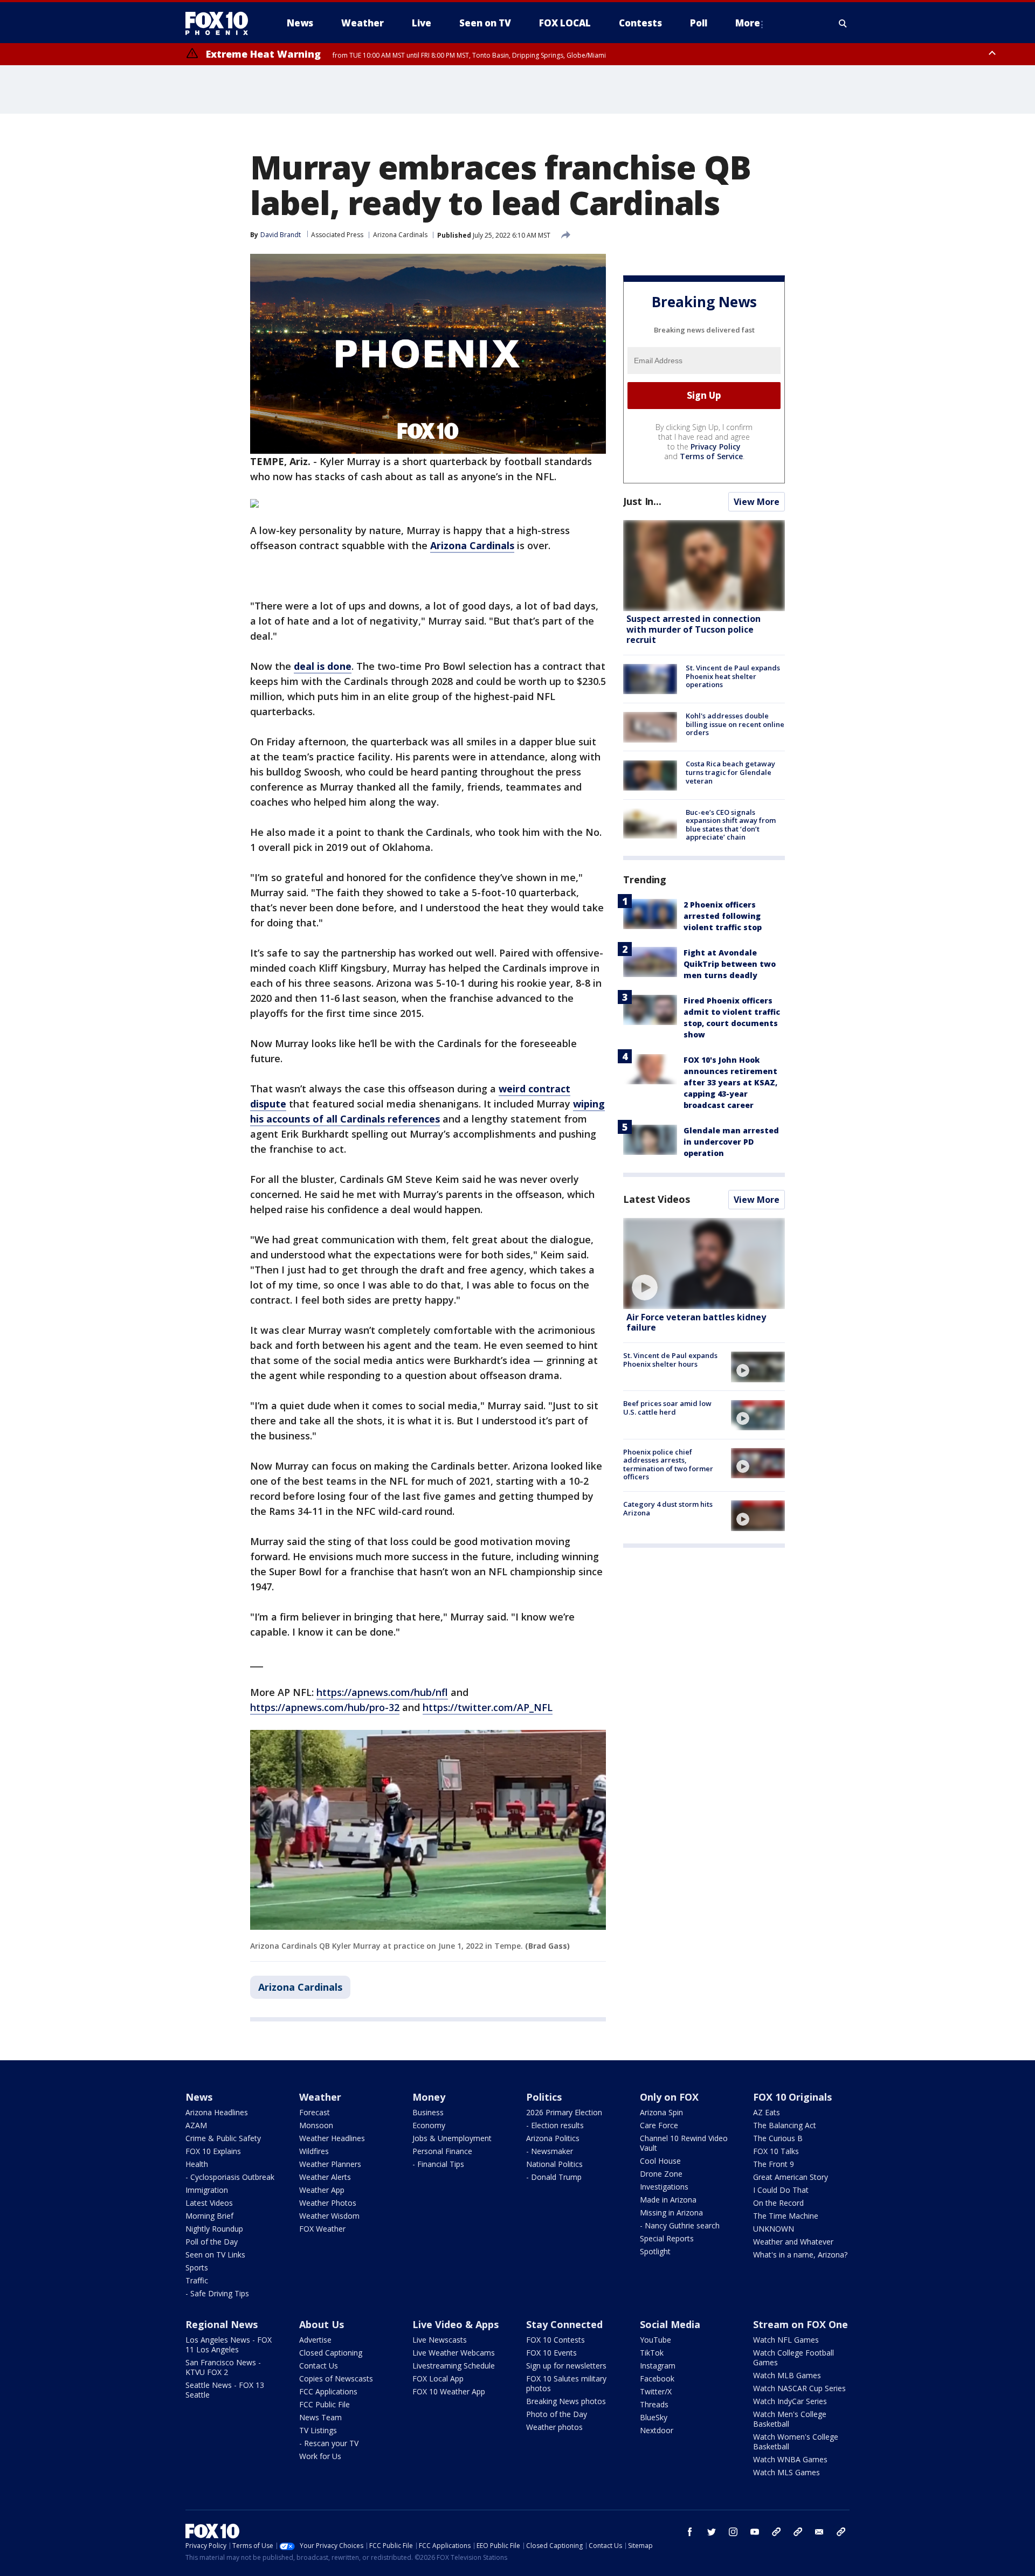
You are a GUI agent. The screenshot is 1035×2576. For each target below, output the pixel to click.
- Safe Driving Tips (217, 2293)
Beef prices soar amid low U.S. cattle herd (667, 1408)
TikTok (652, 2353)
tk (776, 2532)
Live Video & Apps (456, 2324)
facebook (690, 2532)
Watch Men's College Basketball (790, 2419)
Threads (654, 2404)
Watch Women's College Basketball (796, 2442)
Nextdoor (657, 2430)
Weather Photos (328, 2203)
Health (197, 2164)
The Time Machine (786, 2216)
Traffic (197, 2280)
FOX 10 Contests (556, 2340)
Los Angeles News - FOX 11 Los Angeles (229, 2345)
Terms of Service (711, 456)
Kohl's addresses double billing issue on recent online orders (735, 724)
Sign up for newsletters (566, 2366)
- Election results (555, 2125)
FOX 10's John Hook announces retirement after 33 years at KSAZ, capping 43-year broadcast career (730, 1082)
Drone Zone (661, 2174)
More (748, 23)
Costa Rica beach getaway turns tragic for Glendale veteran (730, 773)
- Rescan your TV (329, 2443)
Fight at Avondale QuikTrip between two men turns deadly (730, 964)
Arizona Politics (553, 2138)
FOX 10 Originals (792, 2097)
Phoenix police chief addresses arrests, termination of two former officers (668, 1464)
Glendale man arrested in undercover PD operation (731, 1142)
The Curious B (778, 2138)
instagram (733, 2532)
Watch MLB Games (787, 2375)
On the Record (778, 2203)
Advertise (315, 2340)
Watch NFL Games (786, 2340)
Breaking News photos (566, 2401)
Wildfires (314, 2151)
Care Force (659, 2125)
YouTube (655, 2340)
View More (757, 502)
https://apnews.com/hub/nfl (382, 1692)
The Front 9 (774, 2164)
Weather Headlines (332, 2138)
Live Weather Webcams (454, 2353)
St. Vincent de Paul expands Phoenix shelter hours (670, 1360)
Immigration (207, 2190)
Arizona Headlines (217, 2112)
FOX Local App (438, 2378)
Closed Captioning (331, 2353)
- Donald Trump (554, 2177)
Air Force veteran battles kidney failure (696, 1322)
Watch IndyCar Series (790, 2401)
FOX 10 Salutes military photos (566, 2383)
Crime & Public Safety (223, 2138)
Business (428, 2112)
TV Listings (318, 2430)
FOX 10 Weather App (449, 2391)
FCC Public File (325, 2404)
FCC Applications (328, 2391)
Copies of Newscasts (336, 2378)
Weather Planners (330, 2164)
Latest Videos (657, 1199)
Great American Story (791, 2177)
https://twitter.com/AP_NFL (488, 1707)
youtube (755, 2532)
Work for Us (320, 2456)
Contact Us (319, 2366)
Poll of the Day (212, 2242)
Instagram (658, 2366)
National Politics (554, 2164)
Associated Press (337, 235)
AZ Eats (767, 2112)
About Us (322, 2324)
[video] (704, 1263)
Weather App (322, 2190)
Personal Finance (442, 2151)
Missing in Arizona (671, 2213)
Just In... (642, 501)
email (819, 2532)
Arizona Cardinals (400, 235)
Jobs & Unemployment (452, 2138)
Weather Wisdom (329, 2216)
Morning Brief (209, 2216)
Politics (544, 2097)
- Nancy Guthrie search (680, 2225)
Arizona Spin (661, 2112)
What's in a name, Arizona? (800, 2255)
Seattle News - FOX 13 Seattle (225, 2390)
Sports (197, 2267)
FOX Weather (322, 2229)
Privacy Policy (716, 446)
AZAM (196, 2125)
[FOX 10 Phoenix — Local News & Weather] (221, 23)
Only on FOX (669, 2097)
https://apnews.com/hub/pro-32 (325, 1707)
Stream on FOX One (801, 2324)
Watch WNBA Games (790, 2459)
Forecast (315, 2112)
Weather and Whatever (793, 2242)
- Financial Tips (438, 2164)
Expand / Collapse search (843, 23)
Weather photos (554, 2427)
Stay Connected (564, 2324)
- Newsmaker (550, 2151)
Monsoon (316, 2125)
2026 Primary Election (564, 2112)
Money (429, 2097)
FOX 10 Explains (213, 2151)
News (199, 2097)
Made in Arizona (668, 2200)
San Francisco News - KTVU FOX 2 (223, 2367)
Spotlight (655, 2251)
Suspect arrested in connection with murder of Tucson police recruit (694, 629)
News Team (320, 2417)
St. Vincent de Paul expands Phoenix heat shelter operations (733, 676)
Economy (429, 2125)
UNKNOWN (774, 2229)
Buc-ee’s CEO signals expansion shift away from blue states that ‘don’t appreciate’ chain (731, 825)
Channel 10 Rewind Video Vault (684, 2143)
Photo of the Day (557, 2414)
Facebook (657, 2378)
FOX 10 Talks (776, 2151)
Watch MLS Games (786, 2472)
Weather (320, 2097)
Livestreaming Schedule (454, 2366)
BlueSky (654, 2417)
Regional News (222, 2324)
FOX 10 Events (551, 2353)
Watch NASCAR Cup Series (799, 2388)
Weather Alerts (325, 2177)
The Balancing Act (785, 2125)
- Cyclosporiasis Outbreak (230, 2177)
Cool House (660, 2161)
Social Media (670, 2324)
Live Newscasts (440, 2340)
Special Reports (667, 2238)
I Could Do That (781, 2190)
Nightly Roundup (214, 2229)
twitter (712, 2532)
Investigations (664, 2187)
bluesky (798, 2532)
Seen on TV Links (215, 2255)
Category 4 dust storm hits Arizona (668, 1508)
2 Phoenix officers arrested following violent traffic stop (723, 916)
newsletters (841, 2532)
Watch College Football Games (793, 2357)
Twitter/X (656, 2391)
